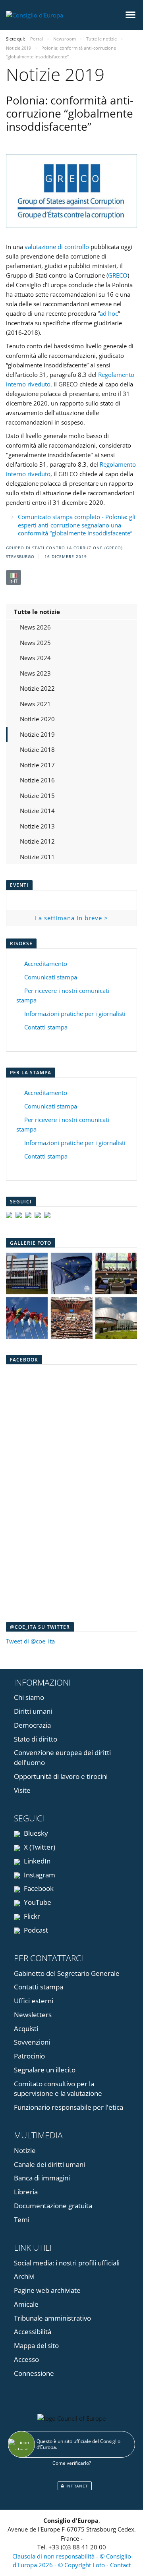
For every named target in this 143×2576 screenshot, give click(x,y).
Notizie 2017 (37, 765)
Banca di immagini (42, 2178)
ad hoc (109, 313)
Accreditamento (46, 964)
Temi (22, 2220)
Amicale (26, 2304)
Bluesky (35, 1833)
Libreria (26, 2192)
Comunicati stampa (51, 977)
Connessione (34, 2373)
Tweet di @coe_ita (30, 1641)
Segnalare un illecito (45, 2070)
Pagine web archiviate (47, 2290)
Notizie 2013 (37, 826)
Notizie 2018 (37, 749)
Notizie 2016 (37, 780)
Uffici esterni (34, 2001)
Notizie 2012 (37, 841)
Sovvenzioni (32, 2042)
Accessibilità (33, 2332)
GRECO (118, 275)
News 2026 (35, 627)
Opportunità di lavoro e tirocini (61, 1776)
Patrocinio (29, 2056)
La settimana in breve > (71, 918)
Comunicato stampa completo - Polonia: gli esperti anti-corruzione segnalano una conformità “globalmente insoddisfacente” (77, 525)
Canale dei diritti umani (49, 2164)
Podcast (35, 1930)
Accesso (26, 2359)
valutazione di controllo (57, 247)
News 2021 (35, 704)
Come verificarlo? (72, 2463)
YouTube (37, 1902)
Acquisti (26, 2029)
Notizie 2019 (37, 734)
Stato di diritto (36, 1739)
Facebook (38, 1888)
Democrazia (32, 1725)
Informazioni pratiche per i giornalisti (75, 1014)
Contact (120, 2565)
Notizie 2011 (37, 857)
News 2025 (35, 643)
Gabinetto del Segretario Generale (67, 1973)
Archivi (24, 2276)
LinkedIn (36, 1861)
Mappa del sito (36, 2345)
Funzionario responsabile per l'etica (69, 2107)
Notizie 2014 (37, 811)
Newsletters (33, 2015)
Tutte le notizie (37, 612)
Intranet (76, 2486)
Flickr (31, 1916)
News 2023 (35, 673)
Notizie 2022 (37, 688)
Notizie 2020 (37, 719)
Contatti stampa (46, 1027)
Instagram (39, 1875)
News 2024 (35, 658)
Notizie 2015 (37, 796)
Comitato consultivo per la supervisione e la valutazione (58, 2089)
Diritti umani (33, 1711)
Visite (22, 1790)
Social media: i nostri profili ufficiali (67, 2263)
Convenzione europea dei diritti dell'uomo (62, 1757)
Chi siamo (29, 1697)
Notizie (25, 2150)
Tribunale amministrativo (52, 2318)
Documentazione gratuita (53, 2206)
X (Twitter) (39, 1847)
